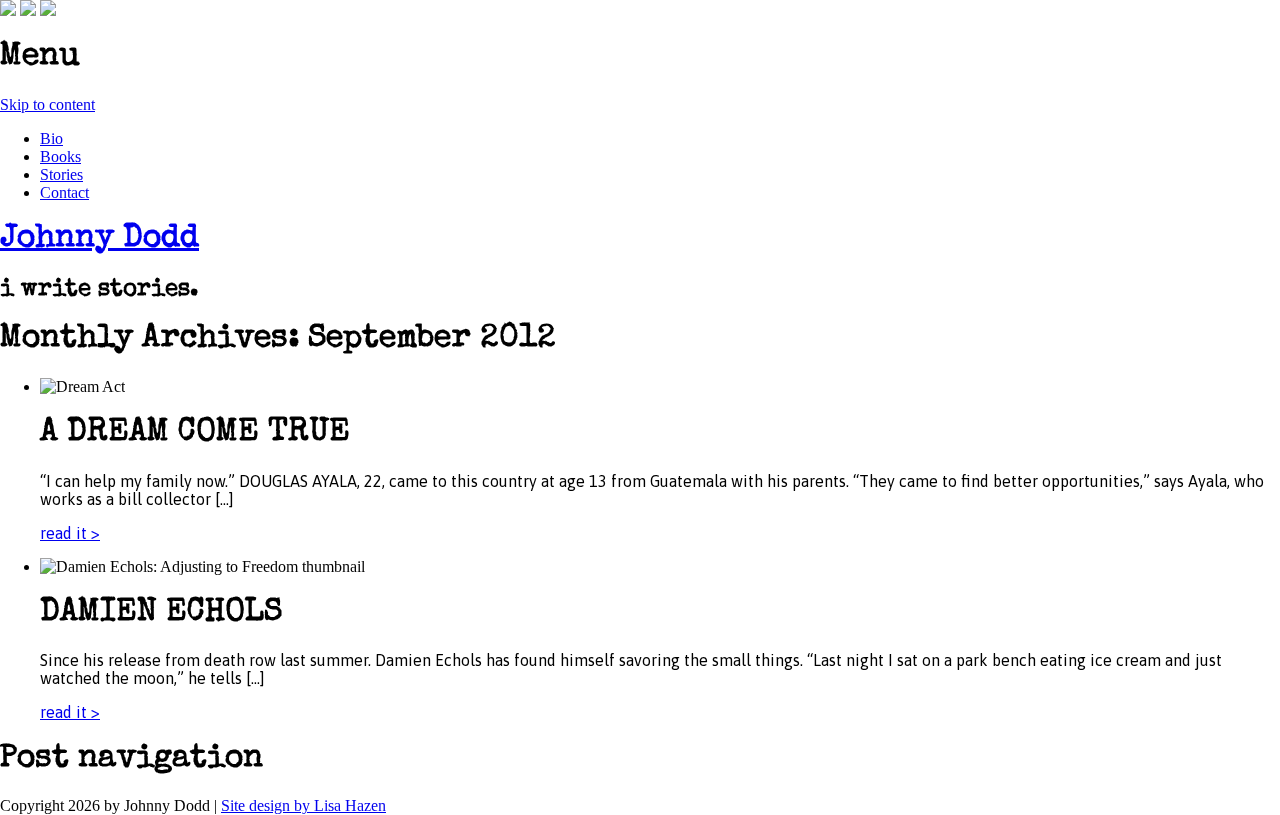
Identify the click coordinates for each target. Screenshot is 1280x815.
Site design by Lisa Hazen (303, 805)
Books (60, 156)
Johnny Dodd (99, 239)
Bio (51, 138)
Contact (64, 192)
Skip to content (47, 104)
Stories (61, 174)
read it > (70, 533)
